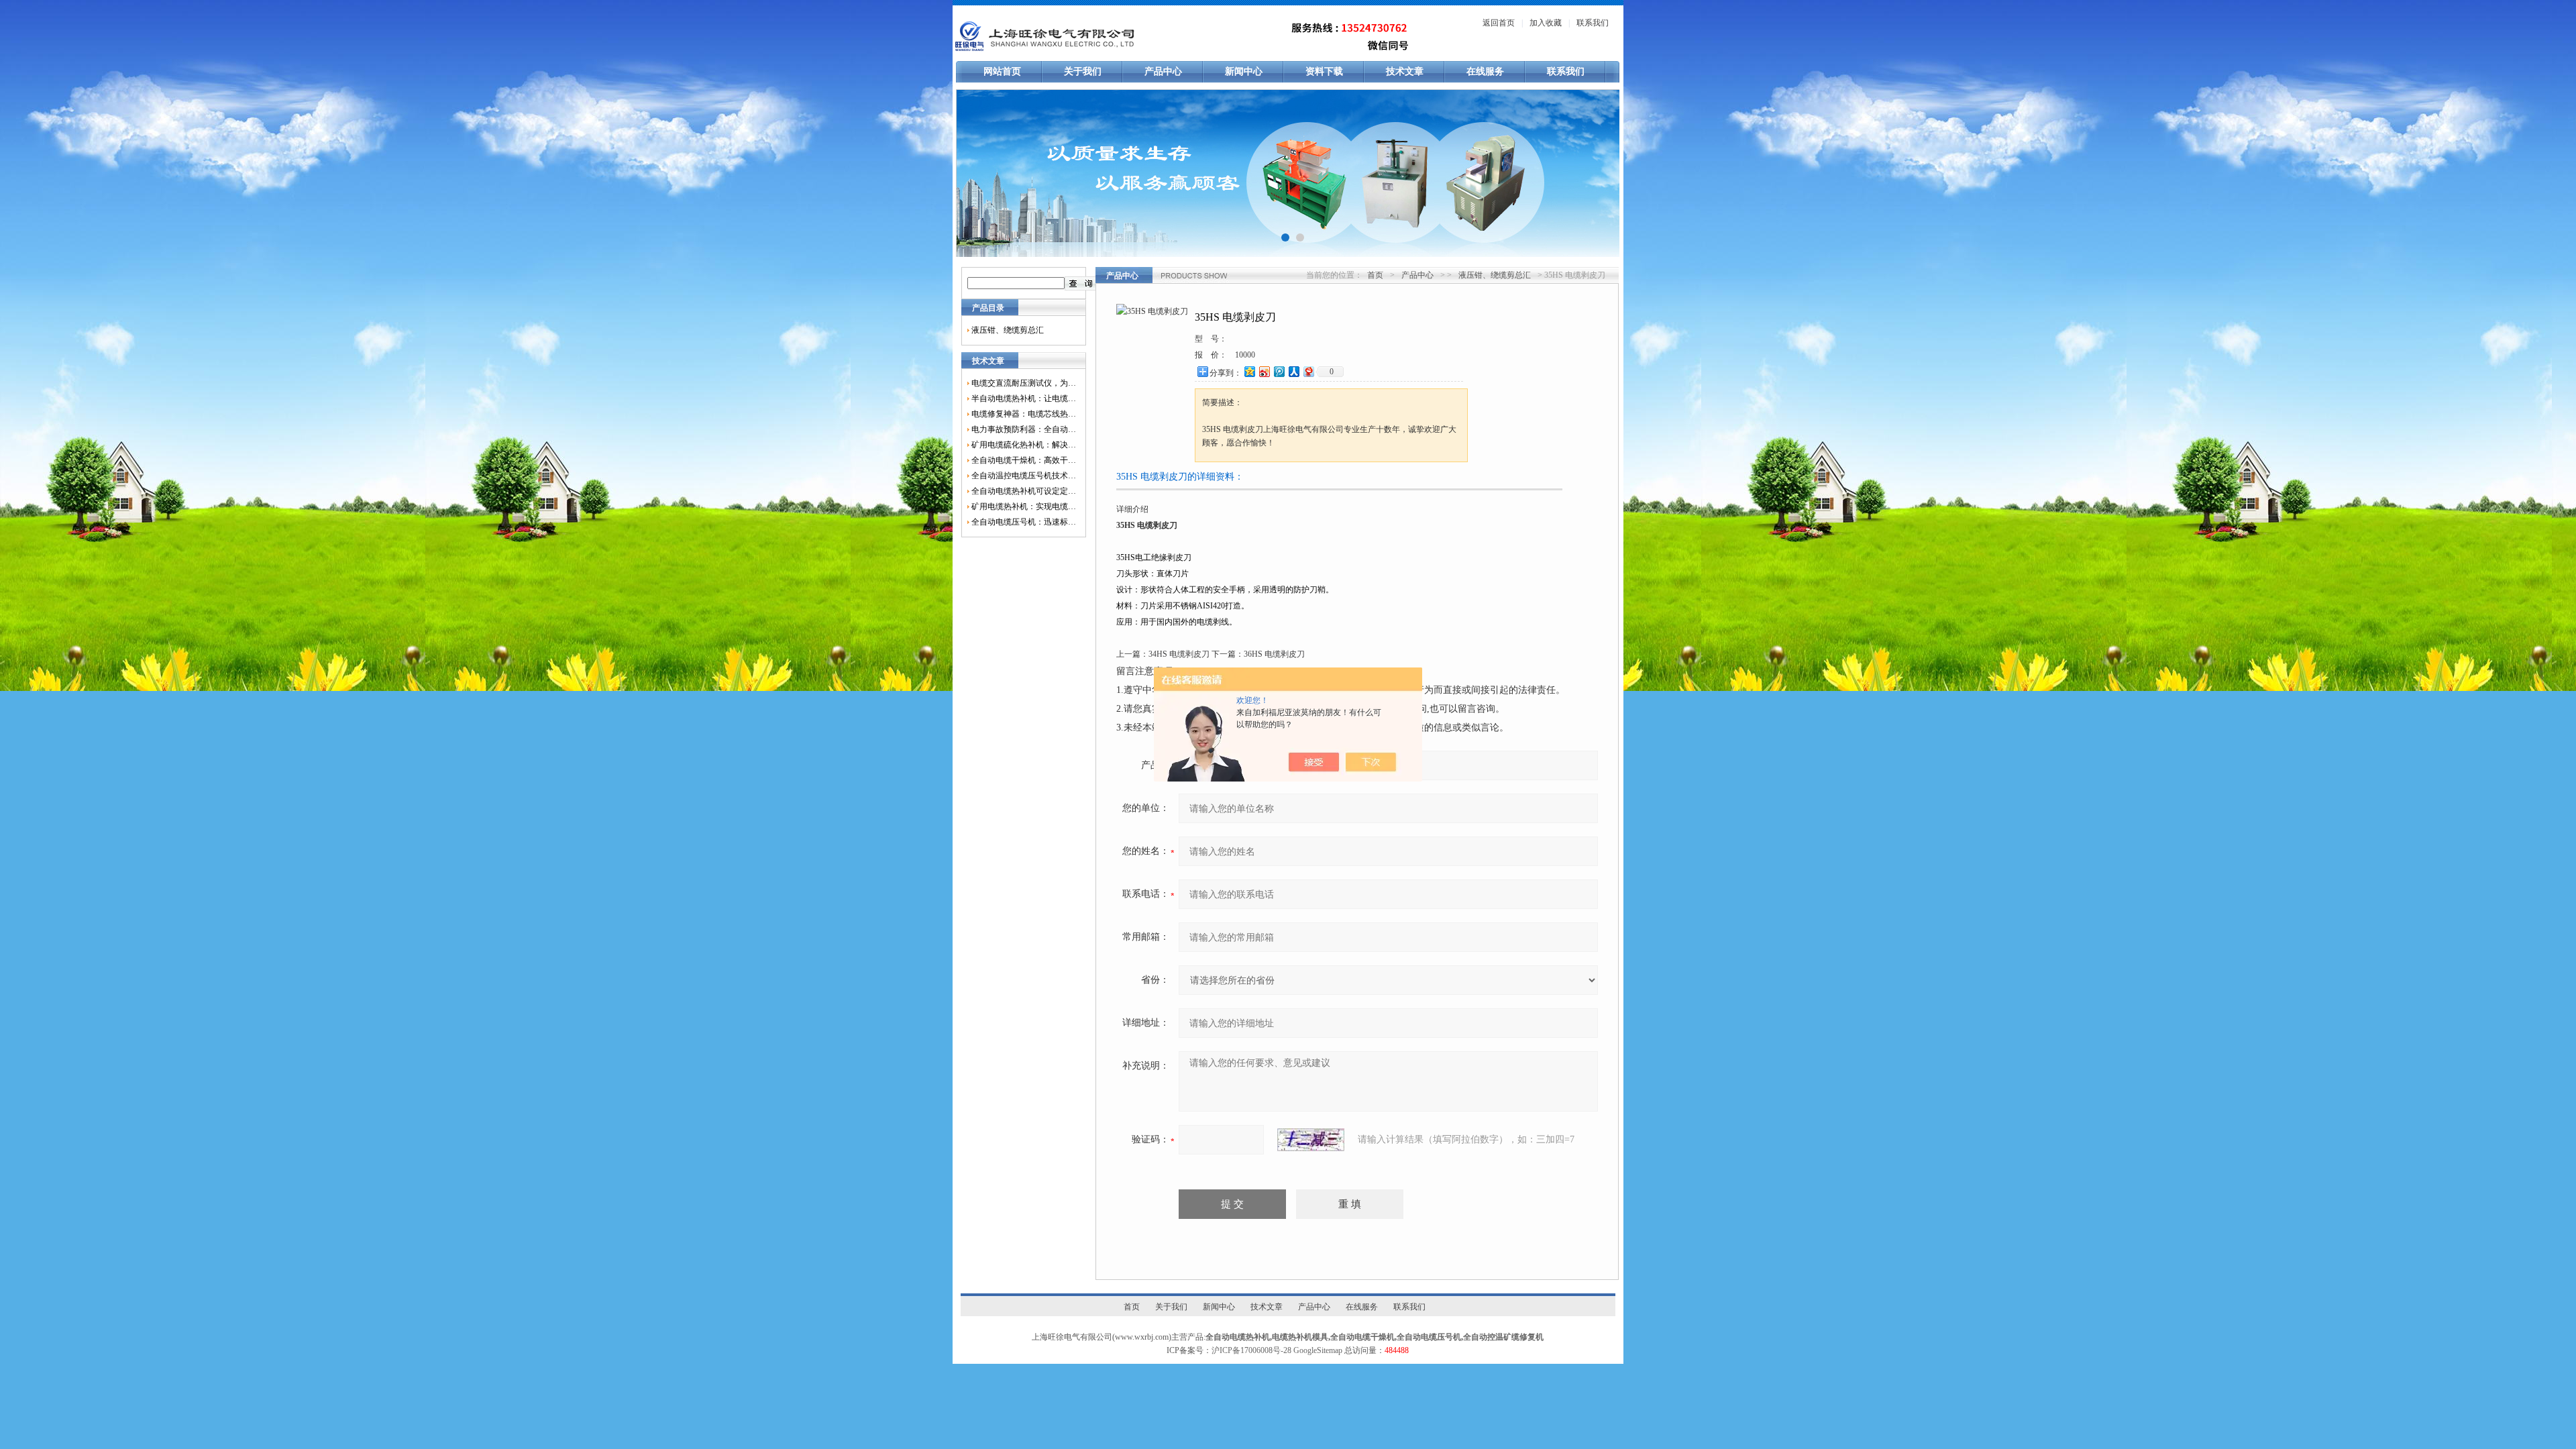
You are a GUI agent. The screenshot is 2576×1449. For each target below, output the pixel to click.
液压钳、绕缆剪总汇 (1008, 330)
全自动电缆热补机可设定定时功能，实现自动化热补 (1024, 491)
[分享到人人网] (1293, 371)
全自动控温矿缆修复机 (1503, 1337)
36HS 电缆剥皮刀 (1274, 654)
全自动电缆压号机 (1429, 1337)
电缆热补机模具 (1300, 1337)
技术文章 (1405, 71)
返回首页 (1499, 23)
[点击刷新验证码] (1311, 1140)
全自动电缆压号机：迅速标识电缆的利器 (1024, 522)
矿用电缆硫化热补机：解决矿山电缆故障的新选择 (1024, 445)
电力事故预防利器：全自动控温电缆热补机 (1024, 429)
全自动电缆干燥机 (1362, 1337)
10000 (1245, 355)
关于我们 (1083, 71)
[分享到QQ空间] (1249, 371)
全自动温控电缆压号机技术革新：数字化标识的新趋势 (1024, 476)
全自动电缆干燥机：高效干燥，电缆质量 (1024, 460)
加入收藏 (1546, 23)
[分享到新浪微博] (1264, 371)
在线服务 (1485, 71)
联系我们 (1593, 23)
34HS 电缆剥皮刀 (1179, 654)
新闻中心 (1244, 71)
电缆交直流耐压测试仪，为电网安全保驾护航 (1024, 383)
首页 (1375, 275)
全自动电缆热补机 (1238, 1337)
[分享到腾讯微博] (1279, 371)
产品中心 (1163, 71)
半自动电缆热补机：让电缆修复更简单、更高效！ (1024, 398)
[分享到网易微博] (1308, 371)
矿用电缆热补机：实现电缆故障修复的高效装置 (1024, 506)
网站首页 (1002, 71)
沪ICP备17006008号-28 (1251, 1350)
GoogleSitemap (1318, 1350)
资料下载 (1324, 71)
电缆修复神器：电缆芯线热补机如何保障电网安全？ (1024, 414)
